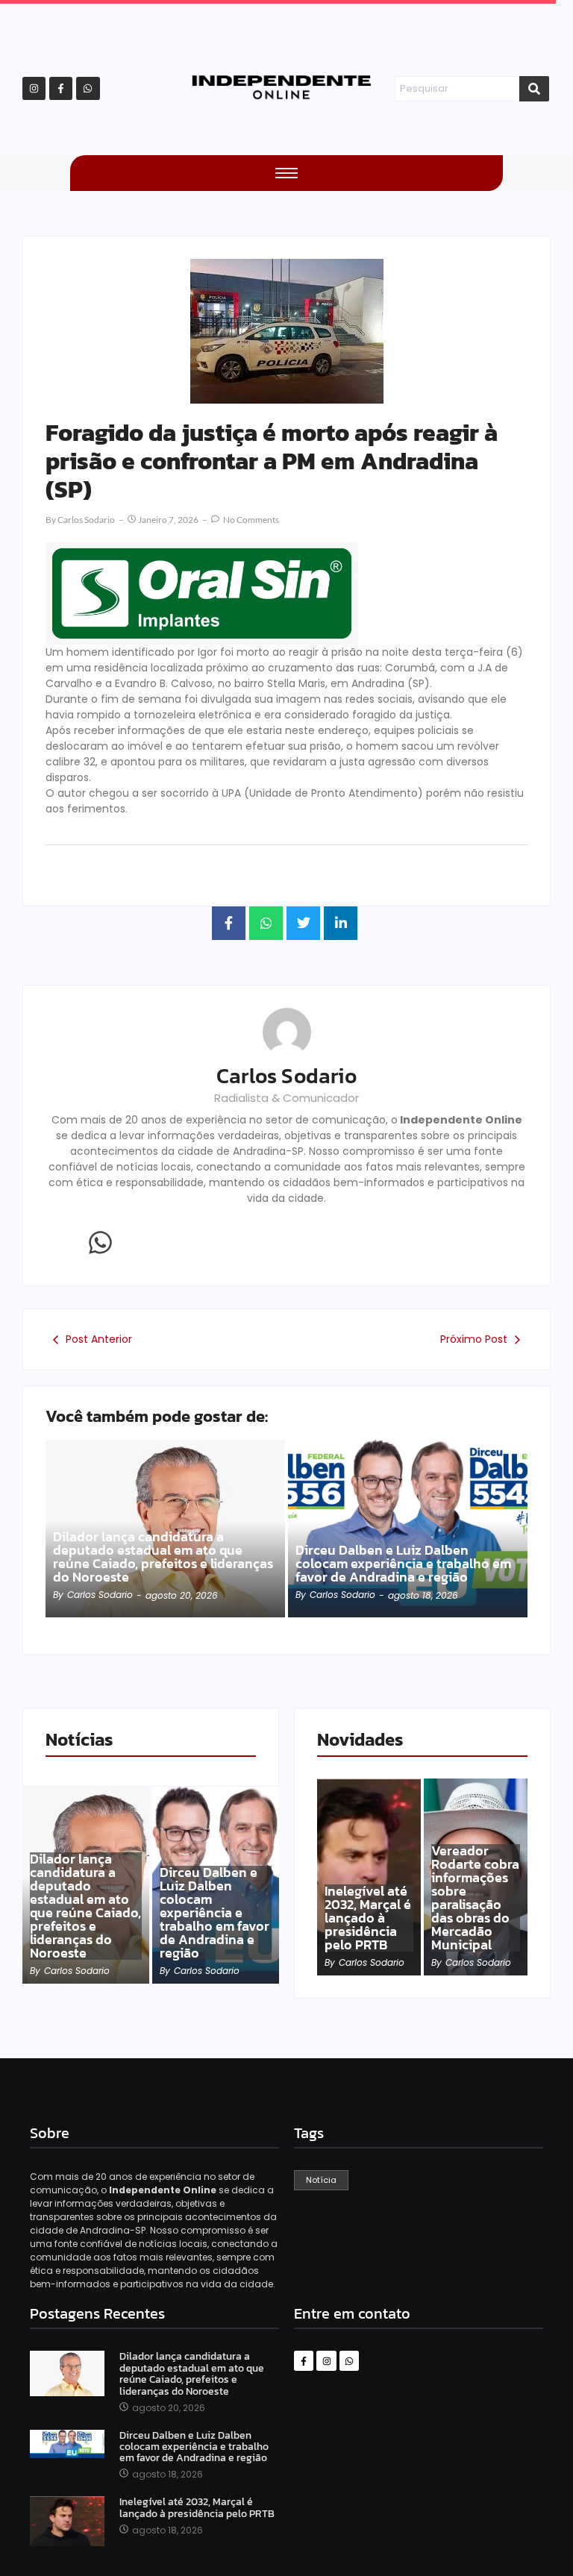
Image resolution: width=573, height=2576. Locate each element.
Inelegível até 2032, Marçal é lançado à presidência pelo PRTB (368, 1918)
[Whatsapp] (88, 88)
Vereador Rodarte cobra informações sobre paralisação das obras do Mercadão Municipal (475, 1898)
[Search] (534, 89)
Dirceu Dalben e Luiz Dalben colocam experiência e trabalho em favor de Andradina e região (403, 1564)
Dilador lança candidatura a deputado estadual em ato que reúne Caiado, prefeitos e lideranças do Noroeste (163, 1557)
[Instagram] (34, 88)
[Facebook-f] (61, 88)
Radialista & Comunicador (286, 1098)
